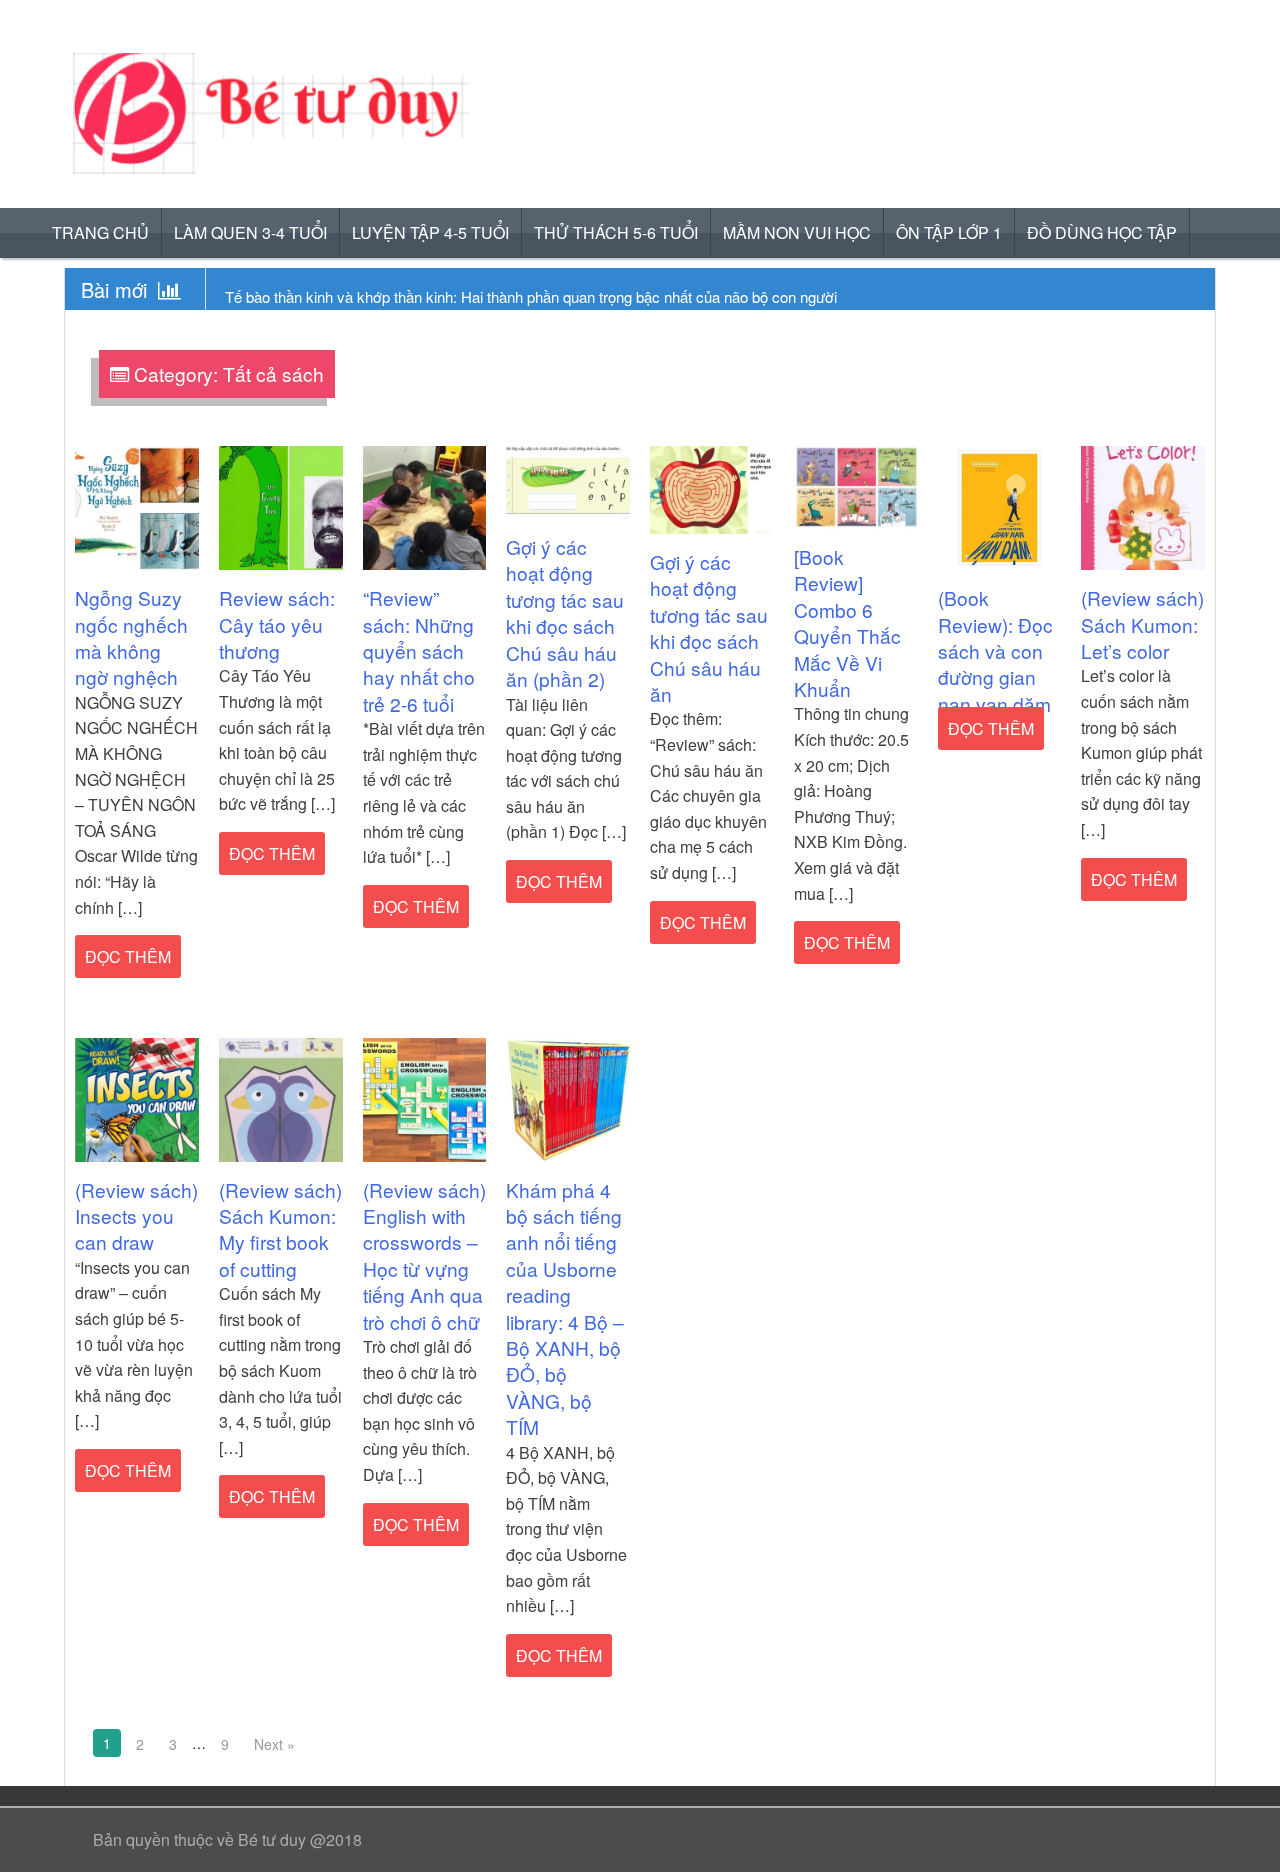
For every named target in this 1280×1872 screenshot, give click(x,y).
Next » (274, 1744)
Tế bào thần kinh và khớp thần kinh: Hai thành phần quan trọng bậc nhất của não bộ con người (531, 296)
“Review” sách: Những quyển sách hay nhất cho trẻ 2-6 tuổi (419, 650)
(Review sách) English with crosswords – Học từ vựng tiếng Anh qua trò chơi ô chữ (424, 1255)
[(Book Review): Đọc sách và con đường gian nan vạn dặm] (1000, 506)
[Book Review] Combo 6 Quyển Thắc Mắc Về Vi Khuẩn (847, 622)
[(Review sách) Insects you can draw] (137, 1097)
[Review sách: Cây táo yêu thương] (281, 506)
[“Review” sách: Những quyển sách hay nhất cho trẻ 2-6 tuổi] (425, 506)
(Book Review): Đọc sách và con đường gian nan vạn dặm (995, 650)
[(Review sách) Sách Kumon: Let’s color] (1143, 506)
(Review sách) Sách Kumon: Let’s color (1142, 624)
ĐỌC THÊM (128, 956)
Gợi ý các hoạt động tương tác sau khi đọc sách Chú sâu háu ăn (709, 627)
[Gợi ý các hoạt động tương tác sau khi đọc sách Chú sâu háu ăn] (712, 487)
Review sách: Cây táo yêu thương (277, 624)
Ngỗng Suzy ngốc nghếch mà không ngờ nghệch (131, 637)
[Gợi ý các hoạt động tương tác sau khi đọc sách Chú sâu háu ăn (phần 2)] (568, 480)
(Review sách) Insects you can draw (136, 1216)
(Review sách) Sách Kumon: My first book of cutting (280, 1229)
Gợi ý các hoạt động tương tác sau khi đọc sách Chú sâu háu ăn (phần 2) (565, 612)
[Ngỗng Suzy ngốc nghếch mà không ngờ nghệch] (137, 506)
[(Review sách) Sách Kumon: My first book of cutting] (281, 1097)
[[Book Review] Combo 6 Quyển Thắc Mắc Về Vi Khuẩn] (856, 485)
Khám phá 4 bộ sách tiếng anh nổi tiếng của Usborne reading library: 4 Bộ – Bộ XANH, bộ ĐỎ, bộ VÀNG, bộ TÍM (565, 1308)
